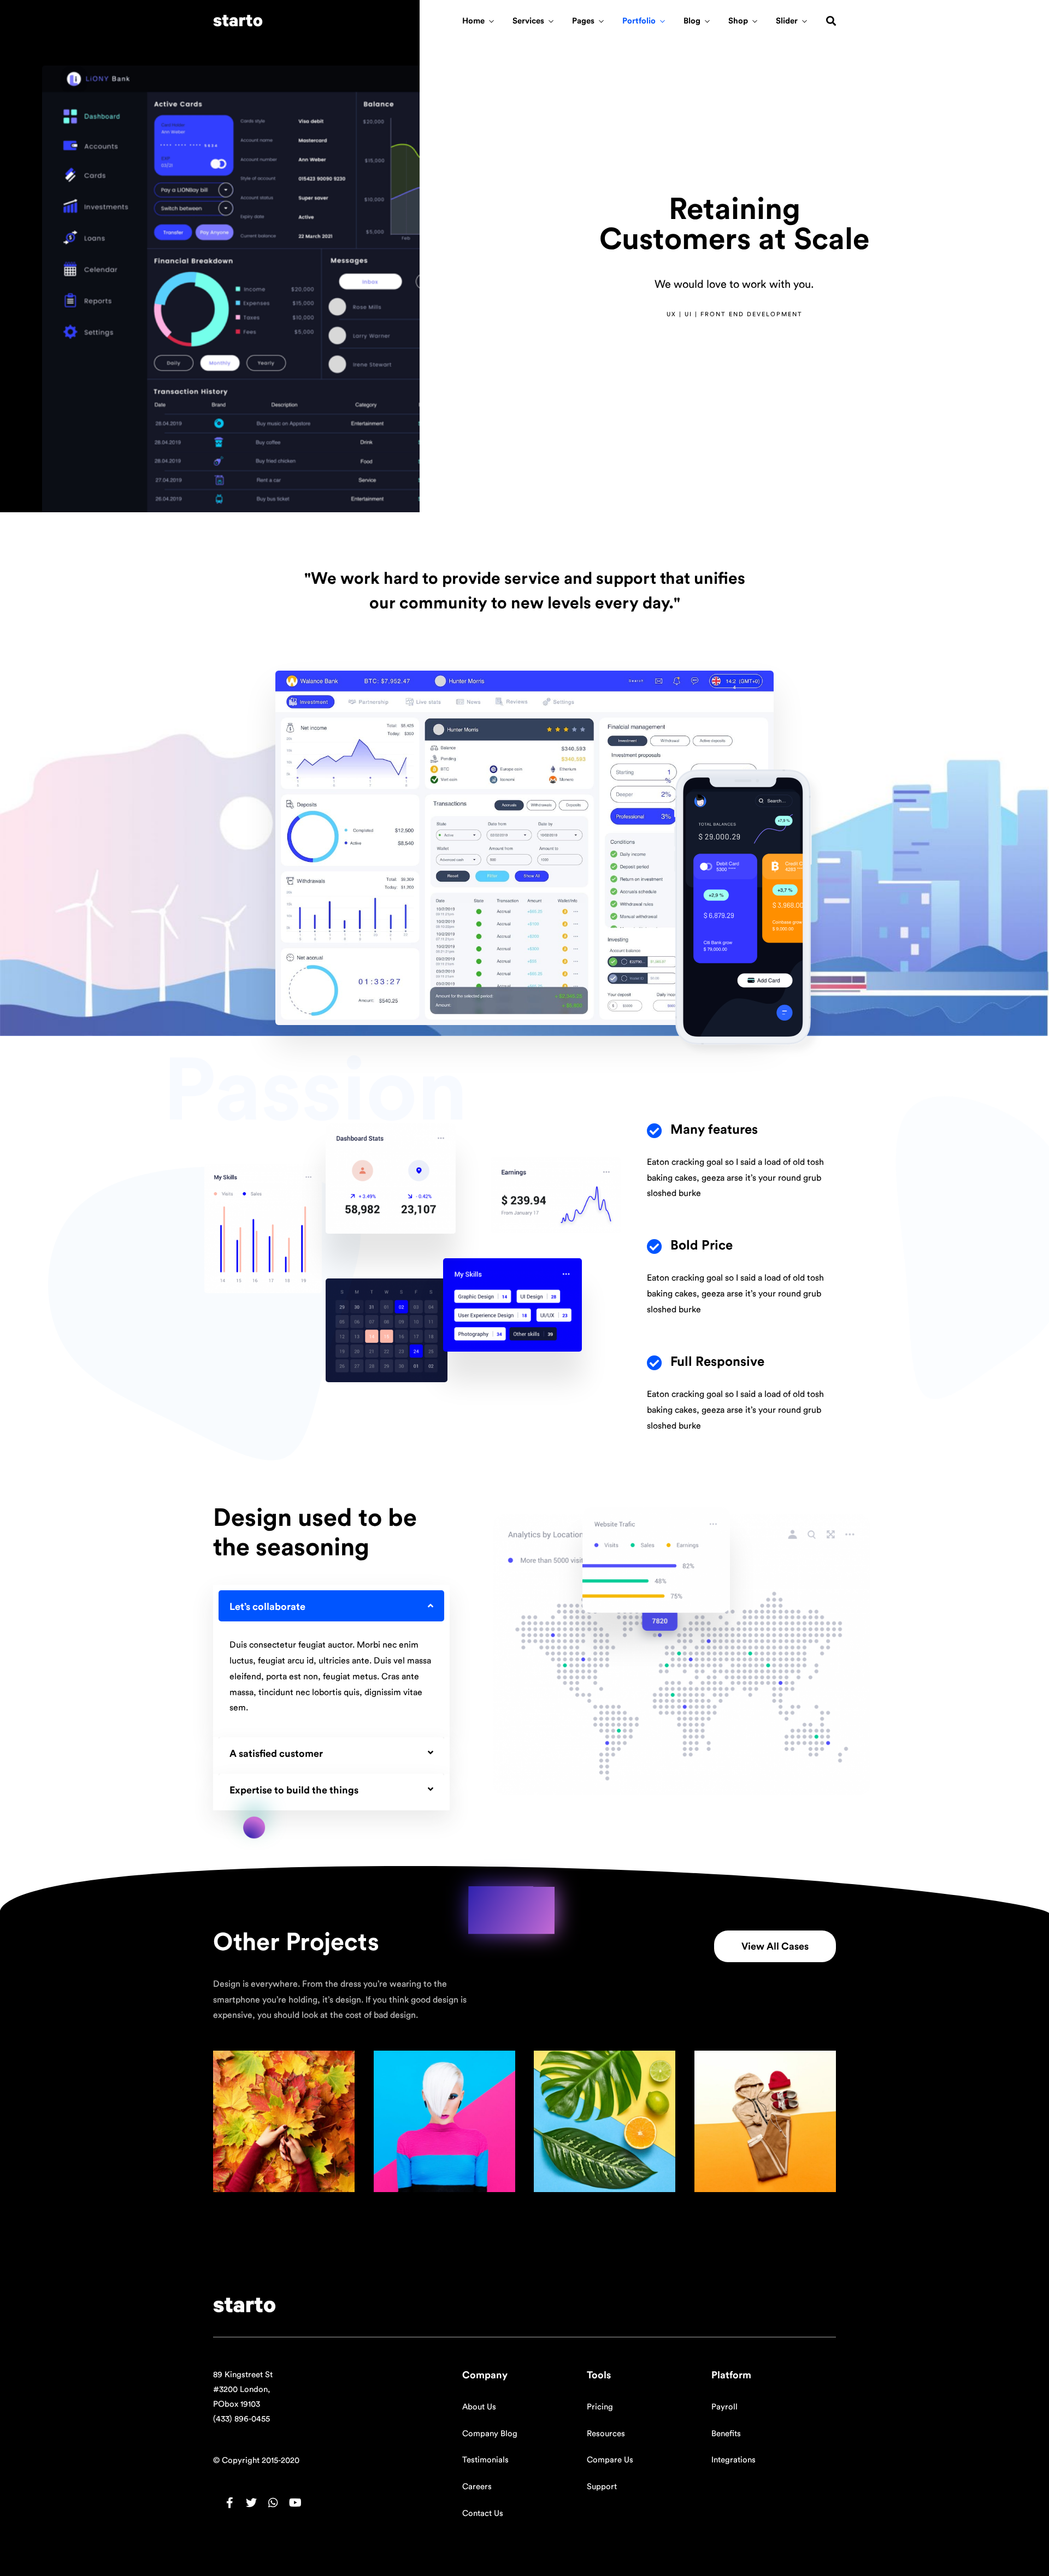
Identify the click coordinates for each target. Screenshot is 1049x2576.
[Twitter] (251, 2503)
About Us (479, 2407)
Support (602, 2487)
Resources (606, 2434)
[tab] (331, 1606)
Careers (477, 2487)
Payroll (724, 2407)
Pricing (600, 2407)
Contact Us (483, 2513)
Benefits (726, 2434)
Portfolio (639, 21)
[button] (775, 1946)
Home (473, 21)
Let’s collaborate (267, 1607)
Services (528, 21)
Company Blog (490, 2434)
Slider (787, 21)
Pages (583, 21)
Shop (738, 21)
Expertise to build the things (294, 1790)
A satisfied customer (276, 1754)
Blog (692, 21)
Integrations (733, 2460)
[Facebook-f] (229, 2503)
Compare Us (610, 2460)
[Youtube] (295, 2503)
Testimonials (485, 2460)
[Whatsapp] (273, 2503)
